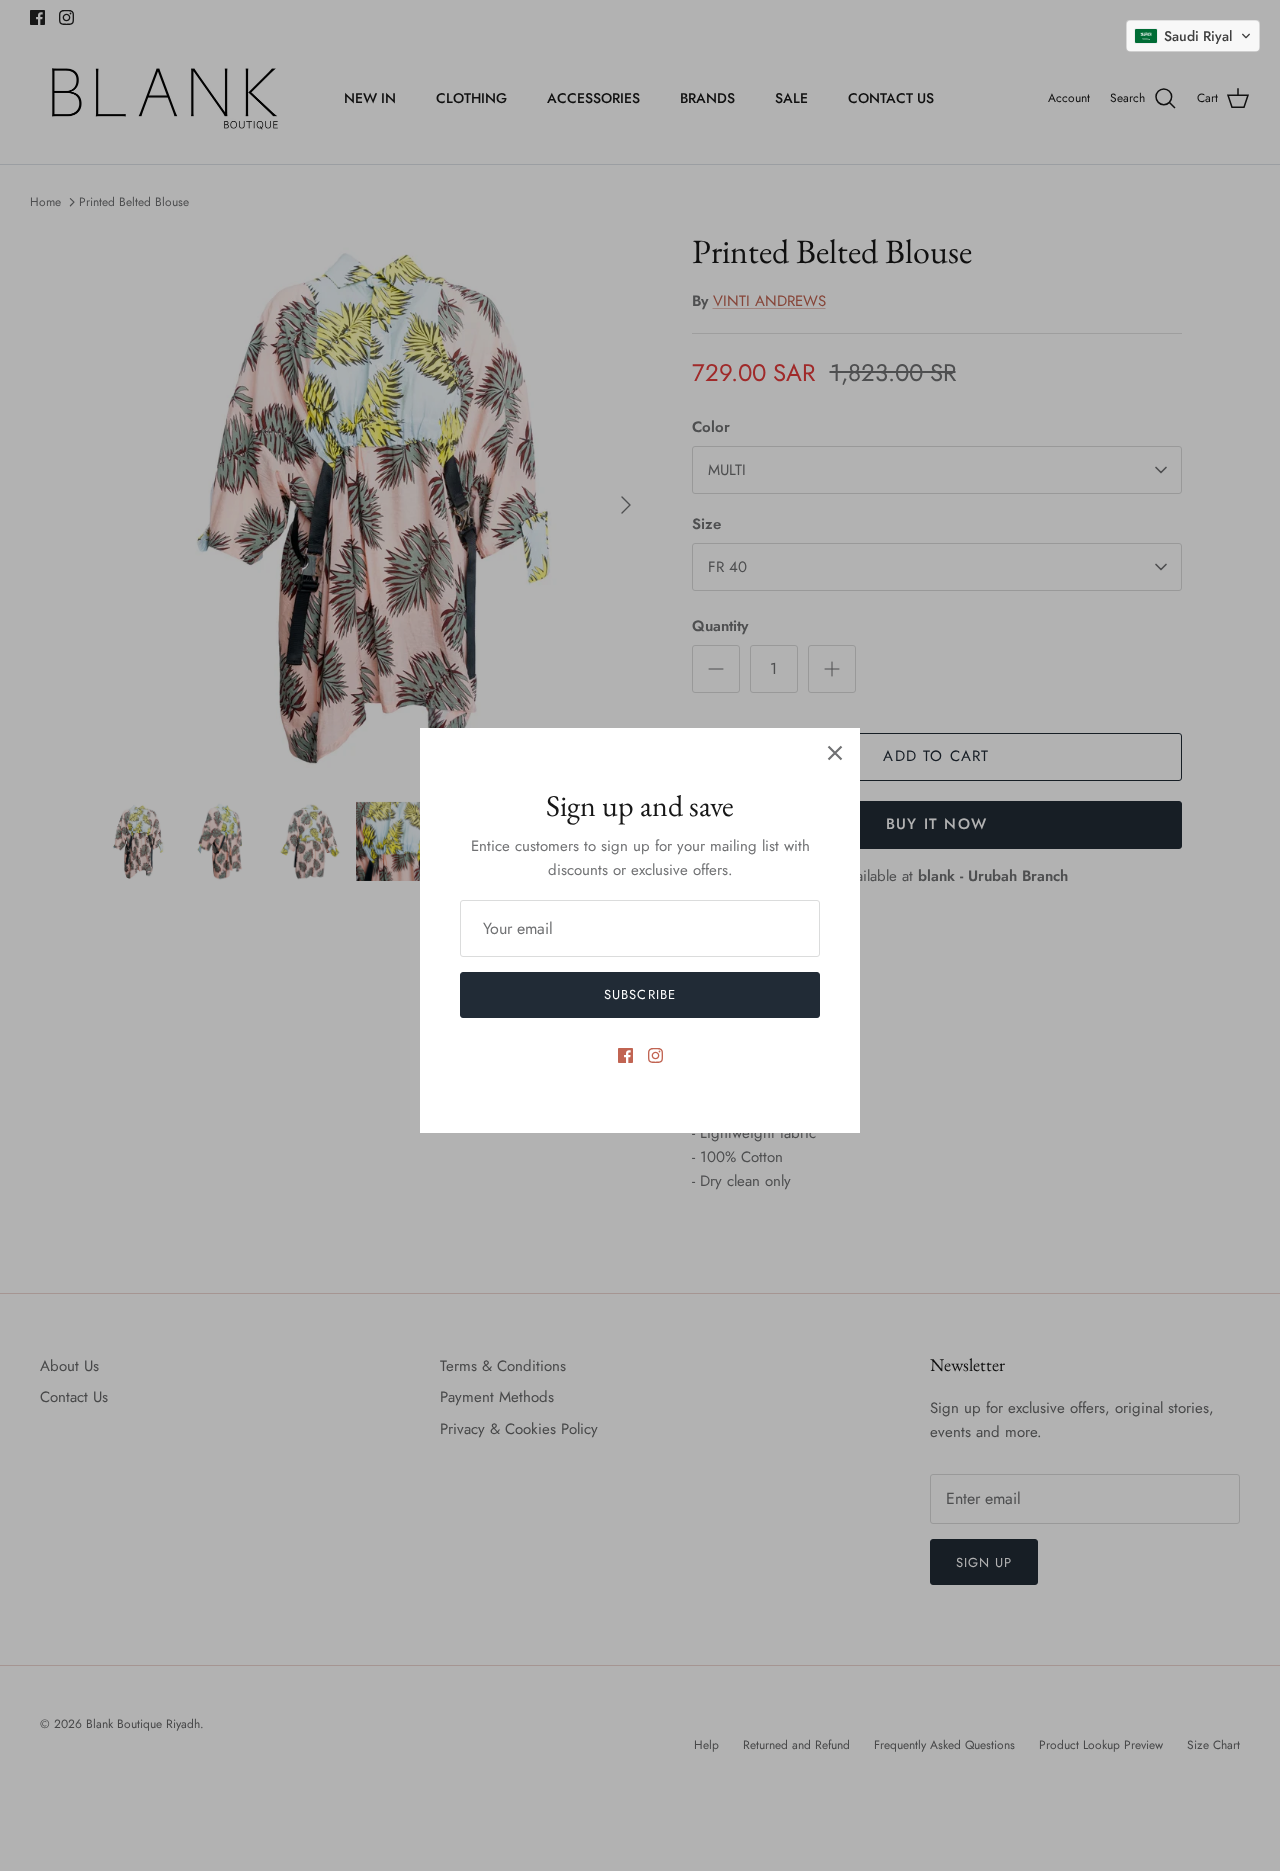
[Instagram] (655, 1055)
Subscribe (639, 994)
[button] (1193, 36)
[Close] (835, 753)
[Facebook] (625, 1055)
